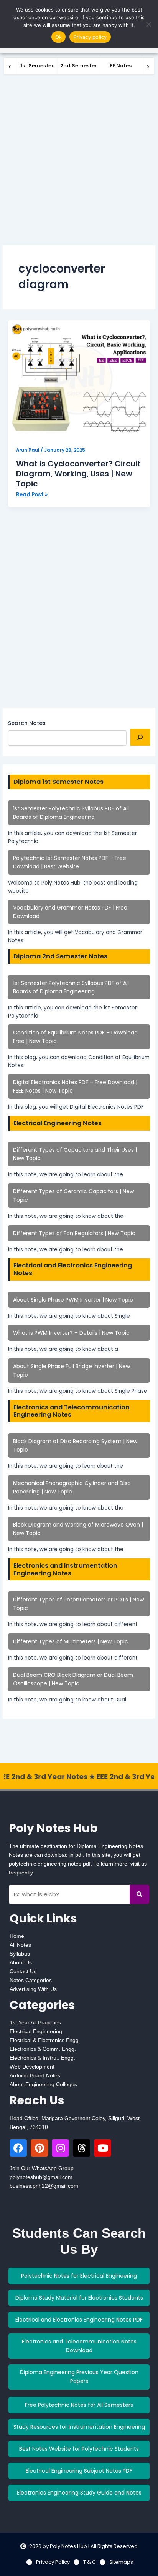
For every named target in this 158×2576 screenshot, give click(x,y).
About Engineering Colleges (43, 2084)
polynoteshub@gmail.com (41, 2177)
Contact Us (23, 1971)
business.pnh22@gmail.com (44, 2186)
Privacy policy (90, 37)
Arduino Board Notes (35, 2075)
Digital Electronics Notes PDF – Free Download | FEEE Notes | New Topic (75, 1086)
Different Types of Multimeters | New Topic (71, 1641)
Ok (59, 37)
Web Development (32, 2067)
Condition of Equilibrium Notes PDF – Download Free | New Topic (75, 1037)
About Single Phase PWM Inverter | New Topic (73, 1300)
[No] (148, 24)
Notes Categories (31, 1980)
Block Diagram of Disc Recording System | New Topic (75, 1445)
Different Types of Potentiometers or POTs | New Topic (78, 1604)
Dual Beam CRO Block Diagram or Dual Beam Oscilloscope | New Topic (73, 1679)
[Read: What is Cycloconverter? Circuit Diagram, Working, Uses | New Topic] (79, 380)
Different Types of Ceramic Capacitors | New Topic (73, 1196)
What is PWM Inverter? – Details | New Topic (71, 1333)
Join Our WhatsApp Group (42, 2168)
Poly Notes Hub (53, 1828)
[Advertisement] (79, 157)
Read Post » (32, 494)
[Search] (140, 737)
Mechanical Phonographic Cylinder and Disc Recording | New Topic (72, 1487)
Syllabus (20, 1954)
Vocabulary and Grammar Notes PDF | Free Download (70, 912)
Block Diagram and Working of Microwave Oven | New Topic (78, 1529)
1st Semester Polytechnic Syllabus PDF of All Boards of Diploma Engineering (71, 813)
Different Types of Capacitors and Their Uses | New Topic (75, 1154)
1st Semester (37, 66)
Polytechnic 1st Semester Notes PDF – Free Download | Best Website (70, 862)
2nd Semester (79, 66)
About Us (21, 1962)
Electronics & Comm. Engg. (43, 2049)
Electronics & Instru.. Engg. (42, 2058)
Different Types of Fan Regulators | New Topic (74, 1233)
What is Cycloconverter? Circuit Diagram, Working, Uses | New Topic (78, 474)
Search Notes (27, 723)
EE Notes (121, 66)
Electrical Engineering (36, 2031)
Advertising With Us (33, 1989)
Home (17, 1936)
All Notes (20, 1945)
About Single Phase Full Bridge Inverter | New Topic (72, 1370)
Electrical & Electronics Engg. (45, 2040)
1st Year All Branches (35, 2022)
